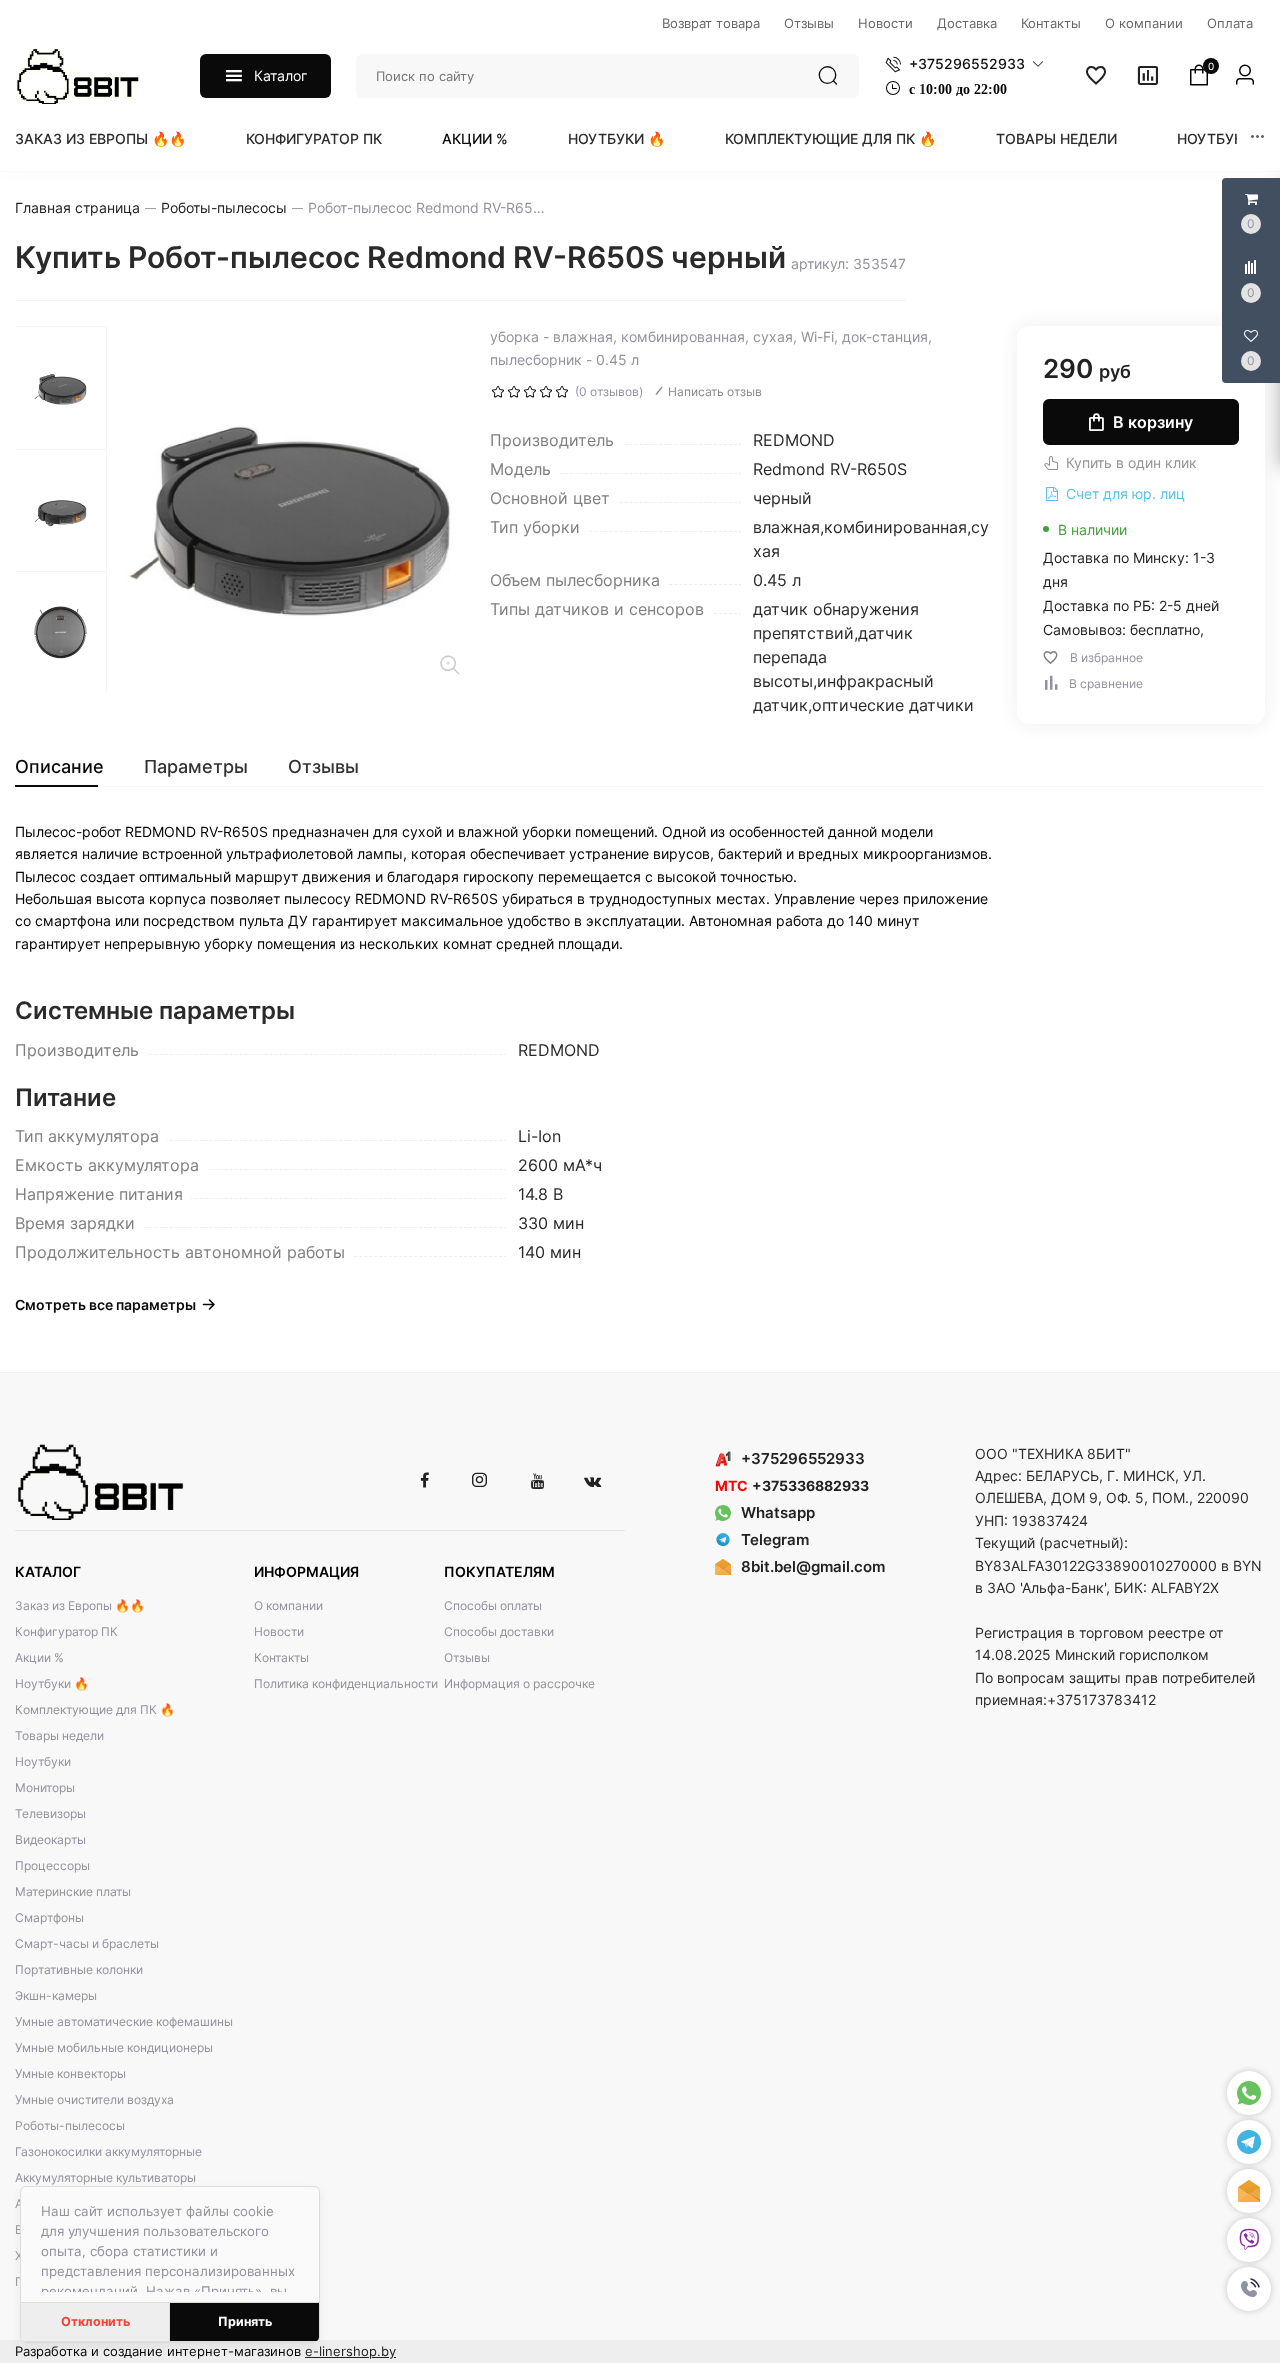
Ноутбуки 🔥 (616, 138)
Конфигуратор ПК (314, 138)
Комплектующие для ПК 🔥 (830, 138)
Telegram (775, 1539)
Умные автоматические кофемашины (124, 2021)
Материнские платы (73, 1891)
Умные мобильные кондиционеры (114, 2047)
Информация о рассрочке (519, 1683)
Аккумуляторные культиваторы (105, 2177)
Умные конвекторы (70, 2073)
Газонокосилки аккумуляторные (108, 2151)
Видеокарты (50, 1839)
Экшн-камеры (56, 1995)
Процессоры (52, 1865)
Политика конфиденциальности (346, 1683)
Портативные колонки (79, 1969)
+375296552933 (803, 1458)
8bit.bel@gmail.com (813, 1566)
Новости (279, 1631)
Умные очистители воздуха (94, 2099)
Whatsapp (778, 1512)
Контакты (281, 1657)
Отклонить (95, 2321)
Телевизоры (50, 1813)
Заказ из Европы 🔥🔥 (100, 138)
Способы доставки (499, 1631)
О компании (288, 1605)
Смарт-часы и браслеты (87, 1943)
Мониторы (45, 1787)
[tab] (69, 767)
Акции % (475, 138)
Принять (245, 2321)
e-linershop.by (350, 2351)
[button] (1249, 2289)
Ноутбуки (1215, 138)
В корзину (1153, 422)
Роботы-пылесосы (70, 2125)
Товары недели (1056, 138)
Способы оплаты (493, 1605)
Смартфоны (49, 1917)
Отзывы (467, 1657)
